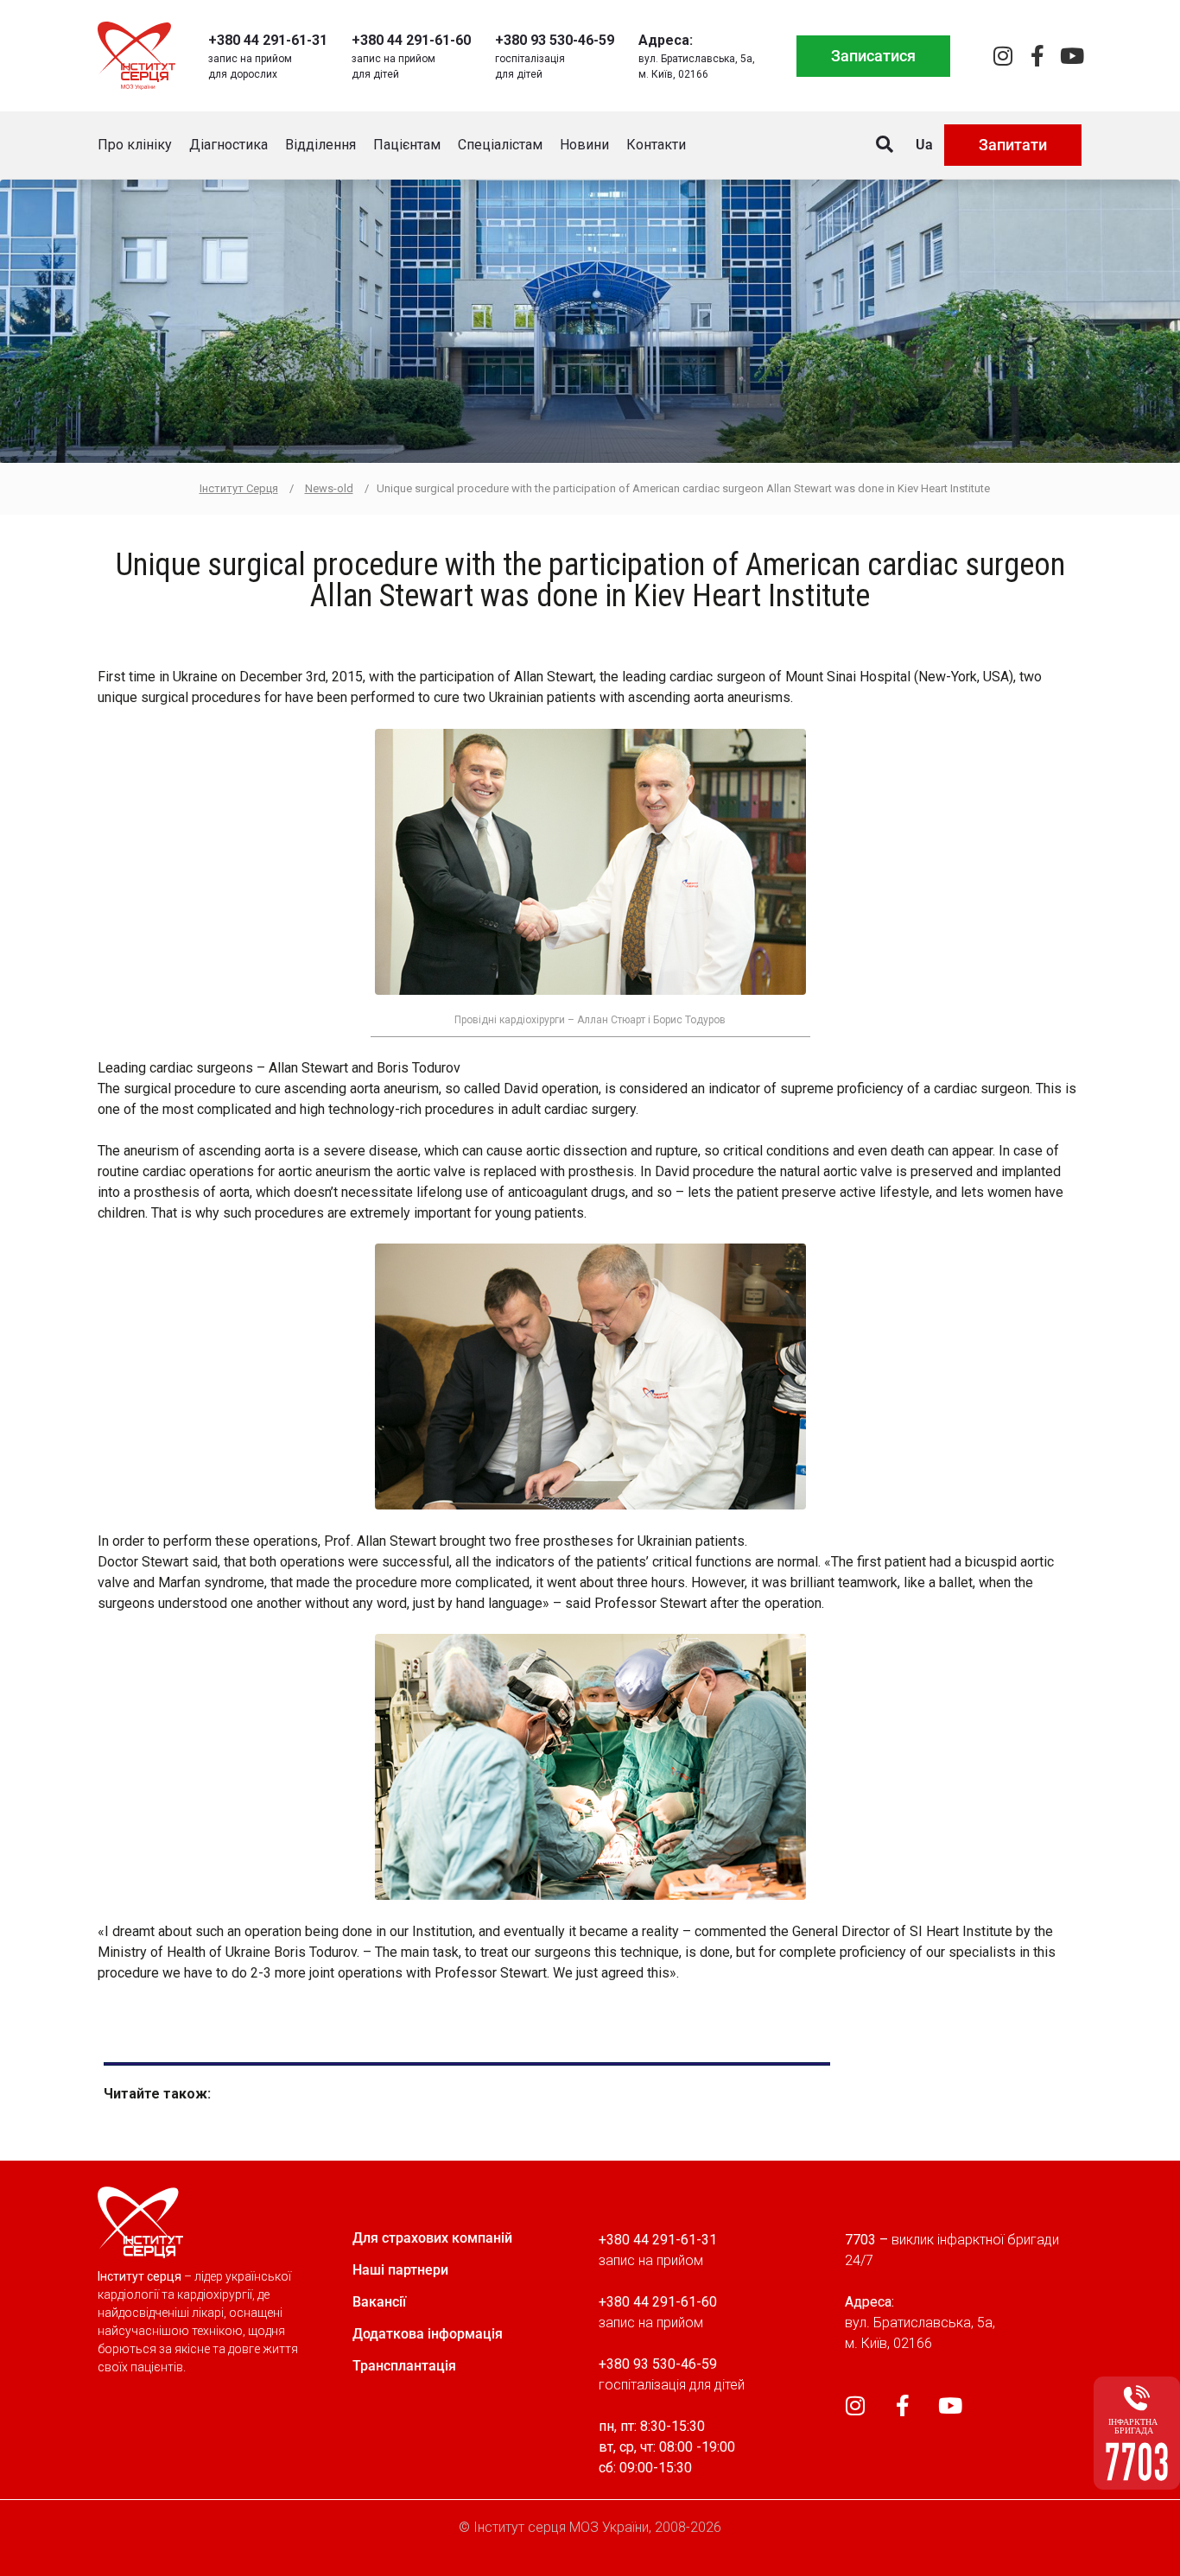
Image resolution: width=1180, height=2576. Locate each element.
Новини (584, 145)
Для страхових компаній (432, 2238)
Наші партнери (400, 2270)
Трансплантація (404, 2366)
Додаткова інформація (428, 2334)
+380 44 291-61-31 (268, 40)
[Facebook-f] (1037, 56)
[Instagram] (1002, 56)
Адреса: (666, 40)
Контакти (656, 145)
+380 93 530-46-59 (555, 40)
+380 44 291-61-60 (411, 40)
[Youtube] (1072, 56)
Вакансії (379, 2302)
